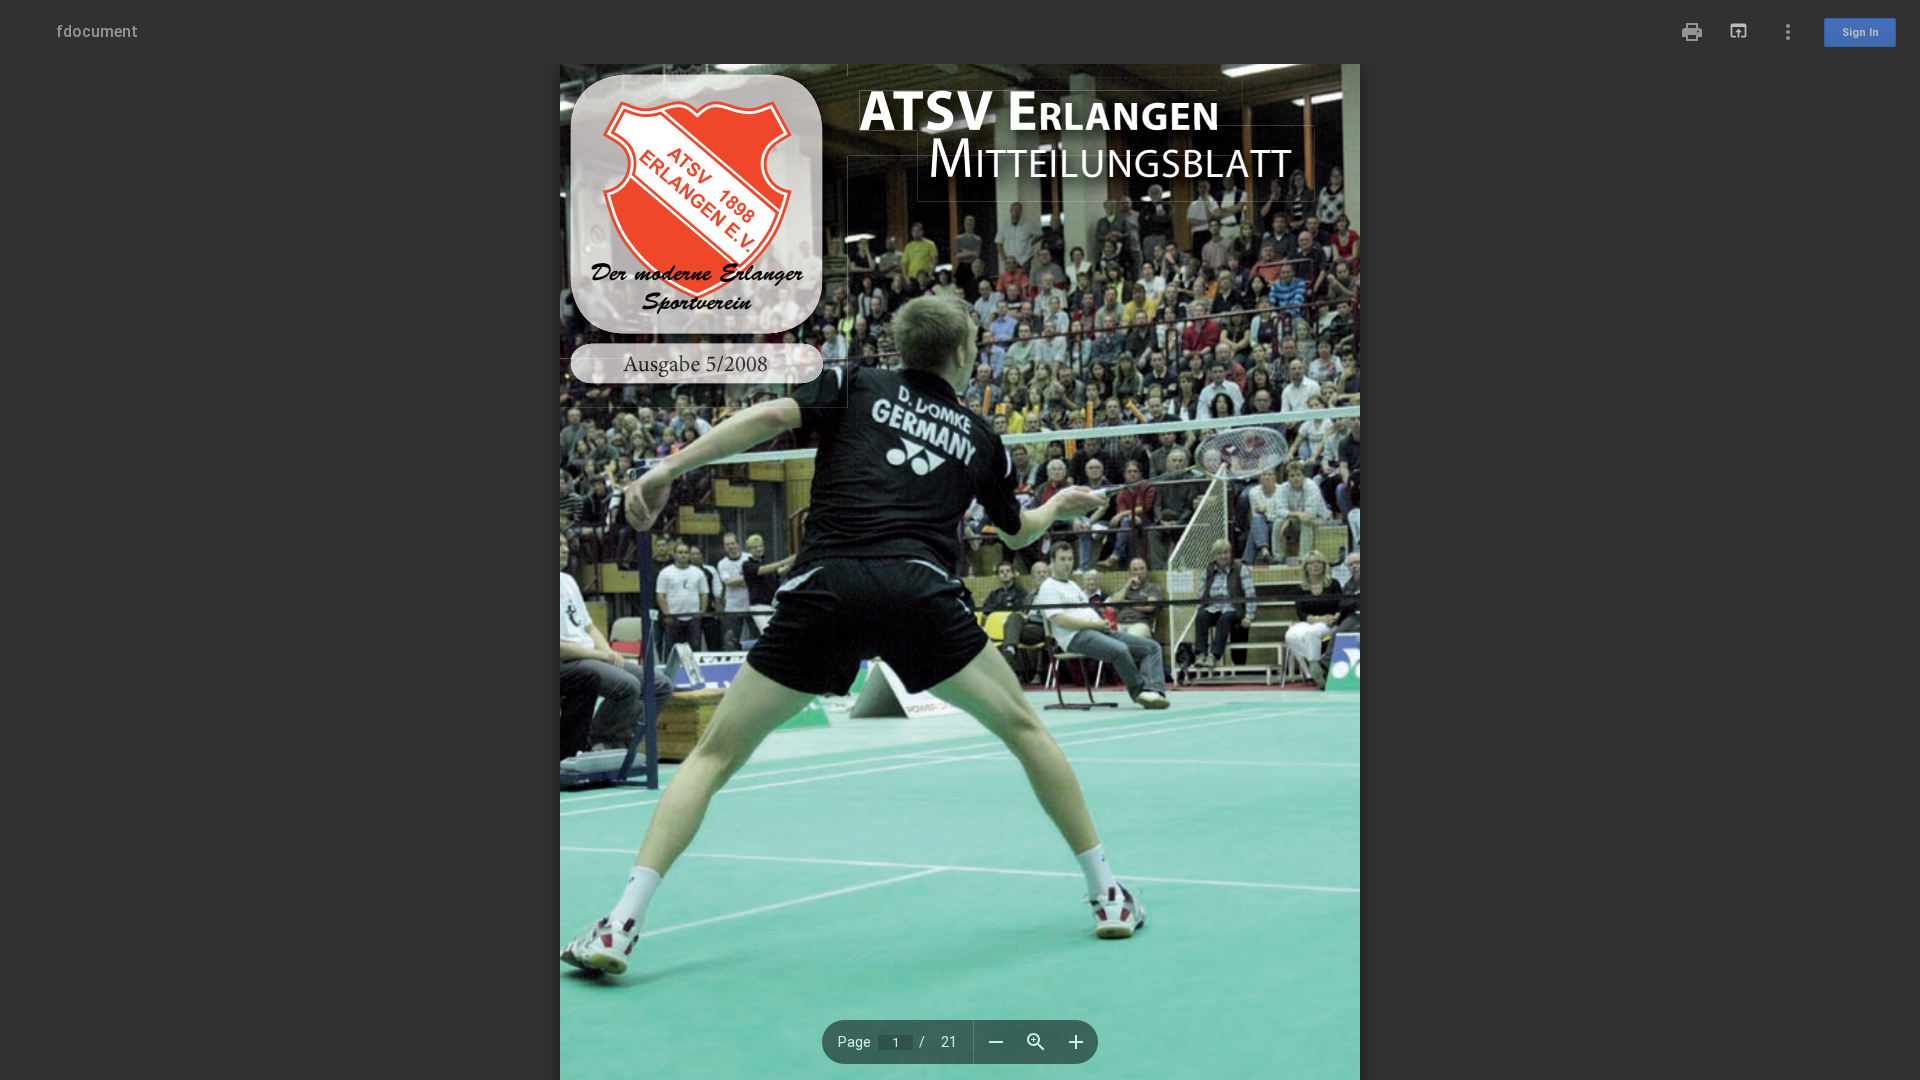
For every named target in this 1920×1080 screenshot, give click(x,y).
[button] (996, 1042)
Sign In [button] (1860, 32)
